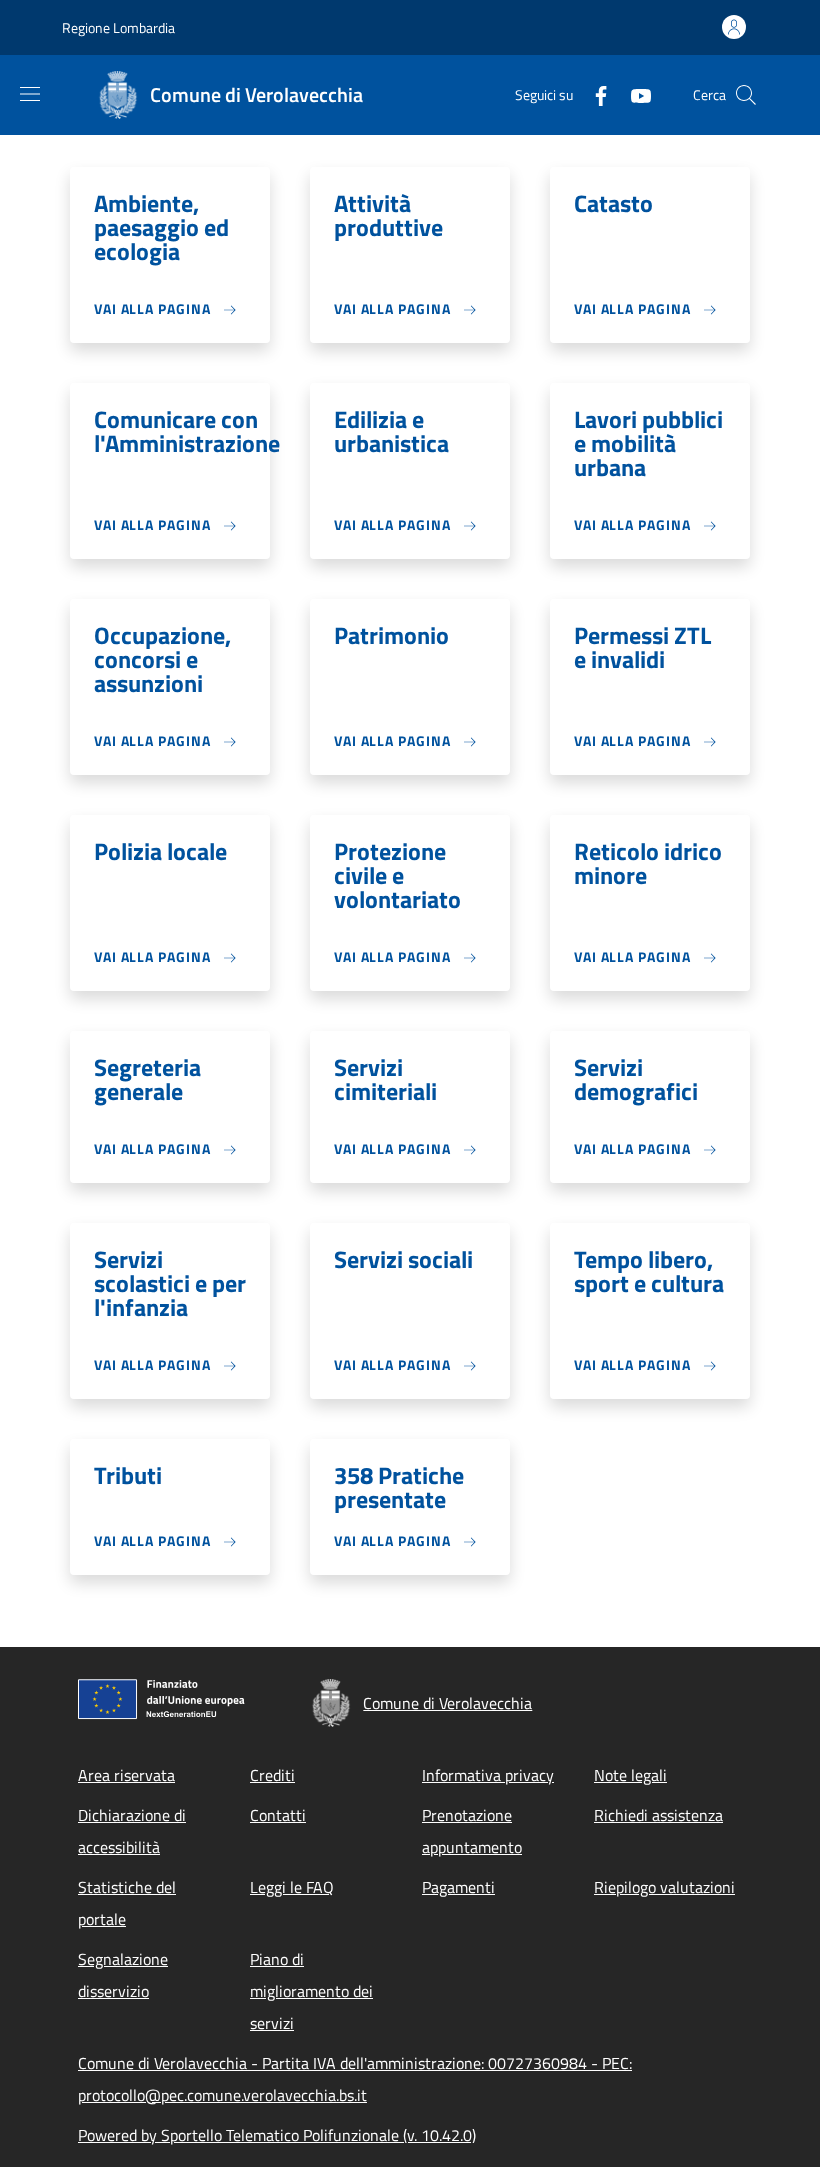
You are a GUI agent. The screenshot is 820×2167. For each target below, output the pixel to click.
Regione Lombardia (118, 27)
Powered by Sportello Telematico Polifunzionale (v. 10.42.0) (277, 2135)
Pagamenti (458, 1887)
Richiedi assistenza (658, 1815)
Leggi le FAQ (292, 1887)
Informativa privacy (488, 1775)
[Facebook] (593, 94)
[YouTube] (633, 94)
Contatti (278, 1815)
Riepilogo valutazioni (664, 1887)
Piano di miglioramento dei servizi (311, 1991)
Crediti (272, 1775)
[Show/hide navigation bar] (30, 94)
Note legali (630, 1775)
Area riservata (126, 1775)
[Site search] (746, 95)
